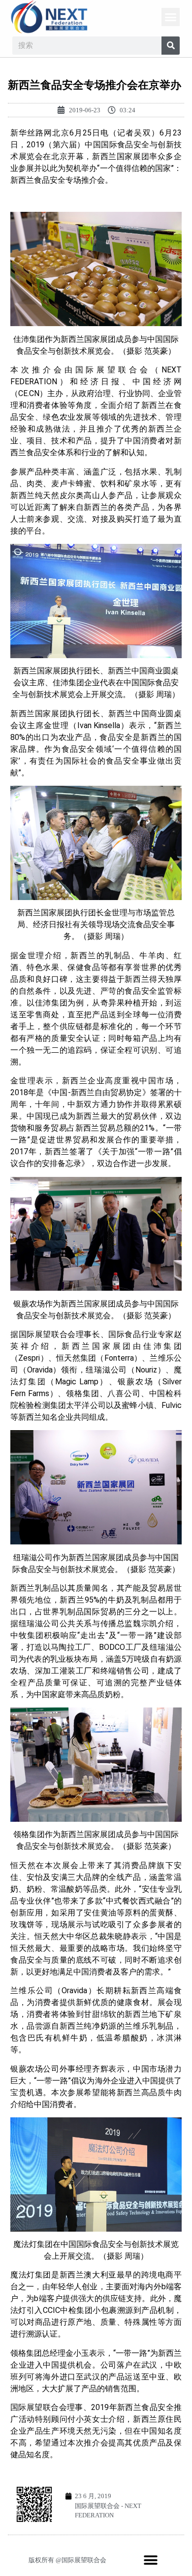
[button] (171, 17)
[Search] (171, 46)
